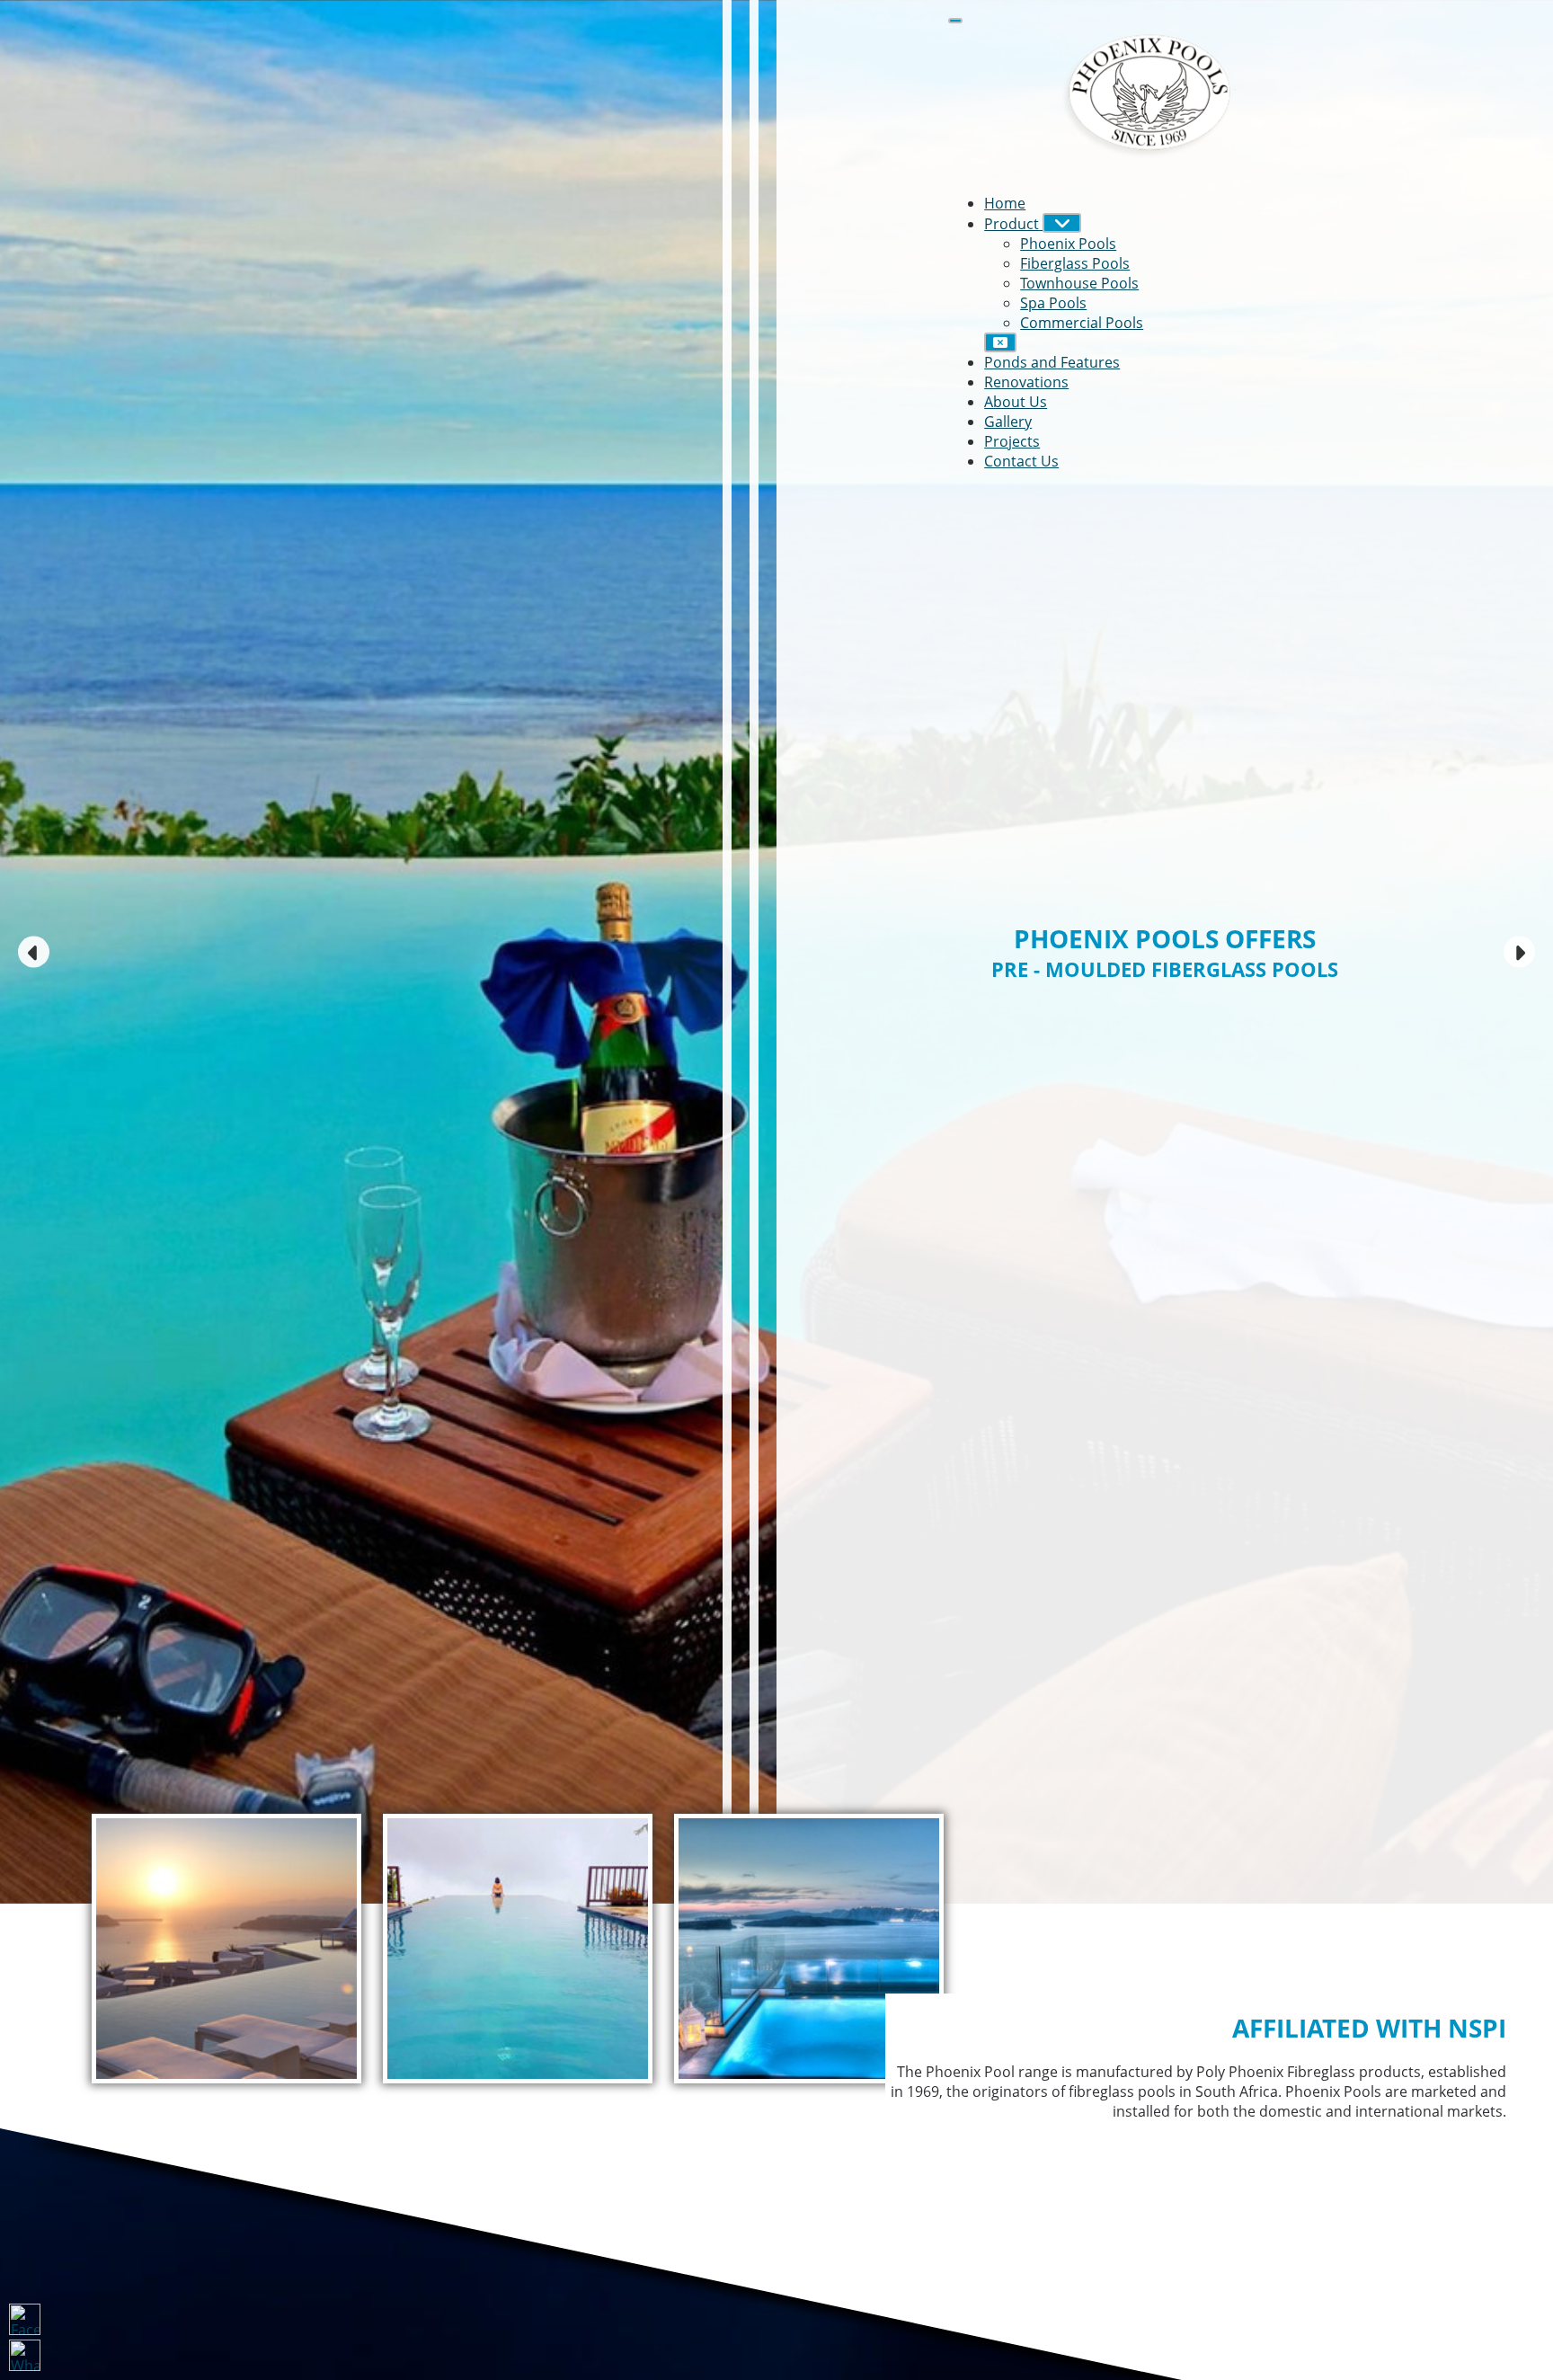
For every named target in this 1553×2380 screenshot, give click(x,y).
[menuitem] (1005, 203)
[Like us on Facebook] (25, 2319)
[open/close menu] (955, 21)
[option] (776, 952)
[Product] (1062, 223)
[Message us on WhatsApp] (25, 2355)
